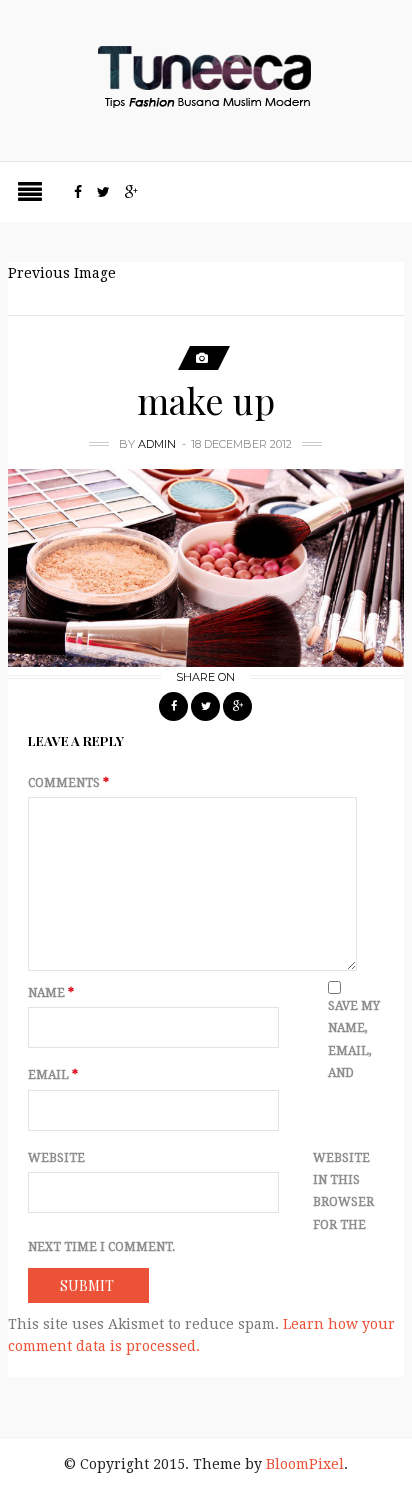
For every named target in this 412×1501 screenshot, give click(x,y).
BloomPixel (305, 1464)
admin (157, 444)
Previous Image (62, 273)
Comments (68, 783)
